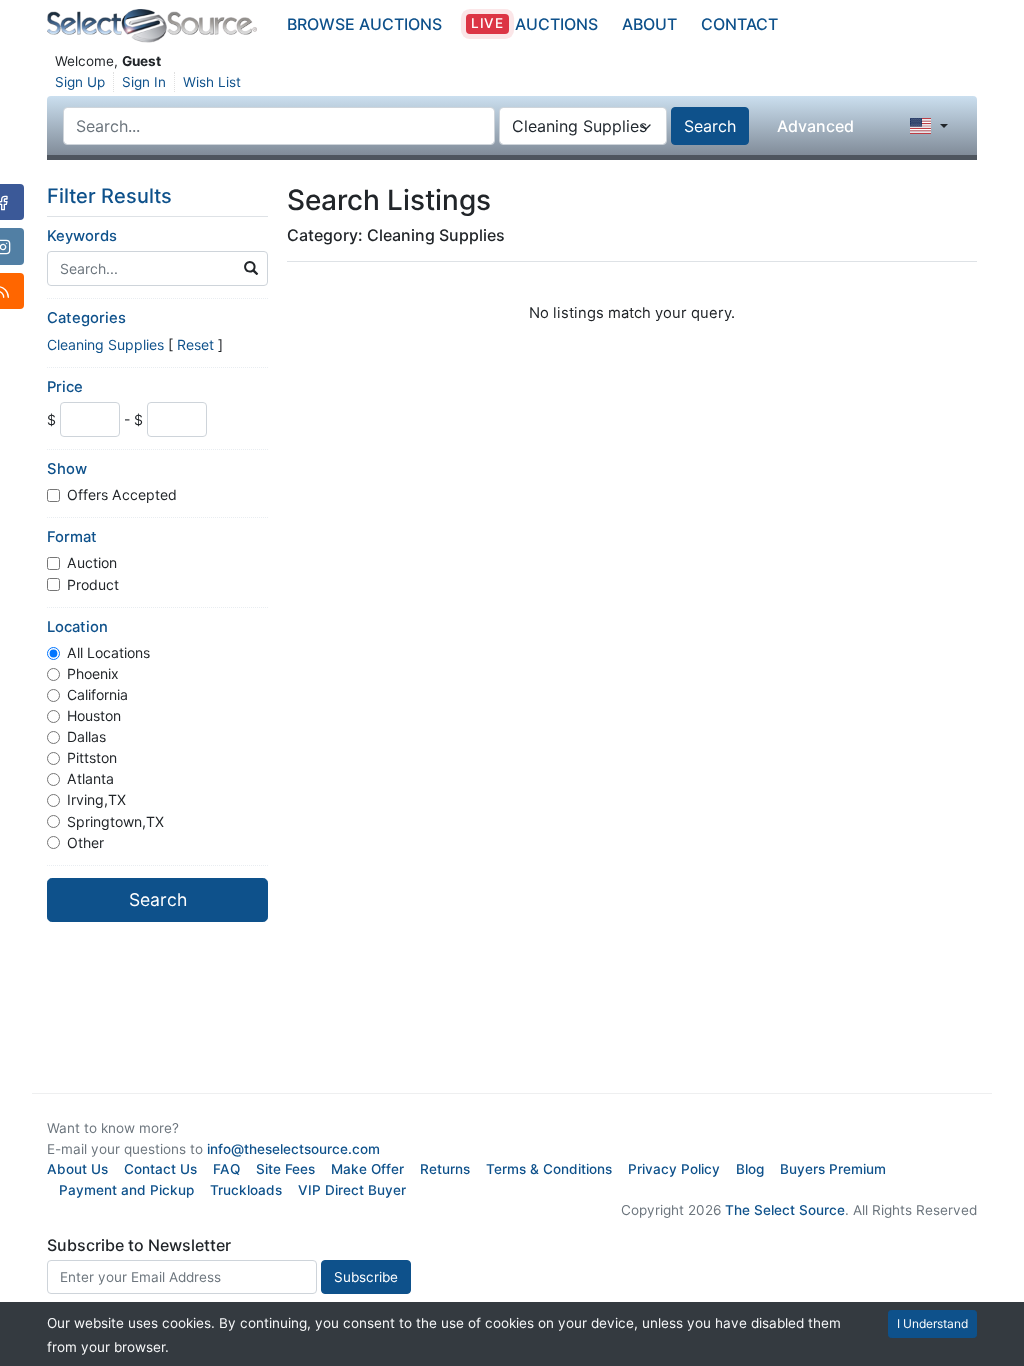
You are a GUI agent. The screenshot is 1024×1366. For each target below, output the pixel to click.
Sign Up (80, 82)
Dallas (86, 736)
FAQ (226, 1169)
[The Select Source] (152, 26)
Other (85, 842)
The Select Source (785, 1210)
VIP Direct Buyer (352, 1190)
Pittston (92, 757)
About (649, 24)
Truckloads (246, 1190)
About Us (77, 1169)
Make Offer (367, 1169)
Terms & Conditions (549, 1169)
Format (72, 537)
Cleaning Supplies (105, 344)
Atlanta (90, 778)
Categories (86, 318)
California (97, 694)
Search (710, 126)
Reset (195, 344)
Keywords (82, 236)
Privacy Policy (674, 1169)
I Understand (932, 1323)
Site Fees (285, 1169)
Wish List (212, 82)
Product (93, 584)
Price (65, 387)
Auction (92, 562)
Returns (445, 1169)
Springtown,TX (115, 821)
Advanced (815, 126)
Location (77, 627)
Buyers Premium (833, 1169)
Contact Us (160, 1169)
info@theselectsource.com (293, 1149)
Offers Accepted (122, 494)
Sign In (144, 82)
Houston (94, 715)
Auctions (534, 24)
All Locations (108, 652)
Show (67, 469)
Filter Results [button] (112, 196)
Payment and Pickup (126, 1190)
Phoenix (93, 673)
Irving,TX (96, 799)
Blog (750, 1169)
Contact (739, 24)
